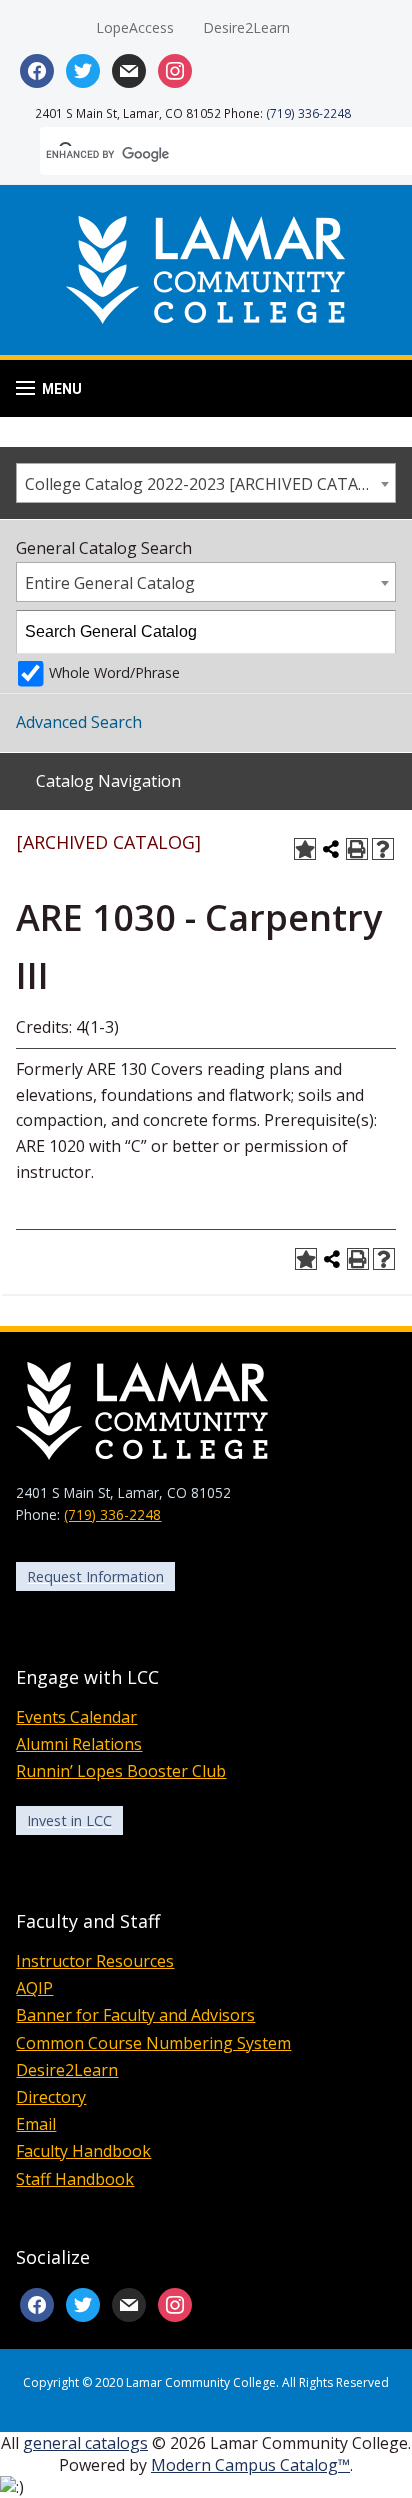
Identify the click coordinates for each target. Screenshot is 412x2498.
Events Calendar (76, 1717)
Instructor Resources (95, 1961)
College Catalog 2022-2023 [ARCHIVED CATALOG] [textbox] (210, 484)
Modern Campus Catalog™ (250, 2465)
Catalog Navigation (108, 781)
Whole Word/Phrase (114, 672)
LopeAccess (135, 27)
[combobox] (206, 483)
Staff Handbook (75, 2179)
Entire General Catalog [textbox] (110, 583)
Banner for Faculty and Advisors (135, 2015)
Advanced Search (79, 722)
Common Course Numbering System (153, 2043)
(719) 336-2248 (308, 113)
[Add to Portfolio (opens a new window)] (305, 849)
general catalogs (85, 2443)
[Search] (375, 632)
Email (36, 2124)
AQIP (34, 1988)
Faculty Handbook (83, 2151)
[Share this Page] (331, 849)
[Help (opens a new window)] (383, 849)
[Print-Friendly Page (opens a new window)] (357, 849)
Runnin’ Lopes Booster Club (121, 1771)
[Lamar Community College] (206, 267)
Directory (51, 2097)
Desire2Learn (246, 27)
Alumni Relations (79, 1744)
